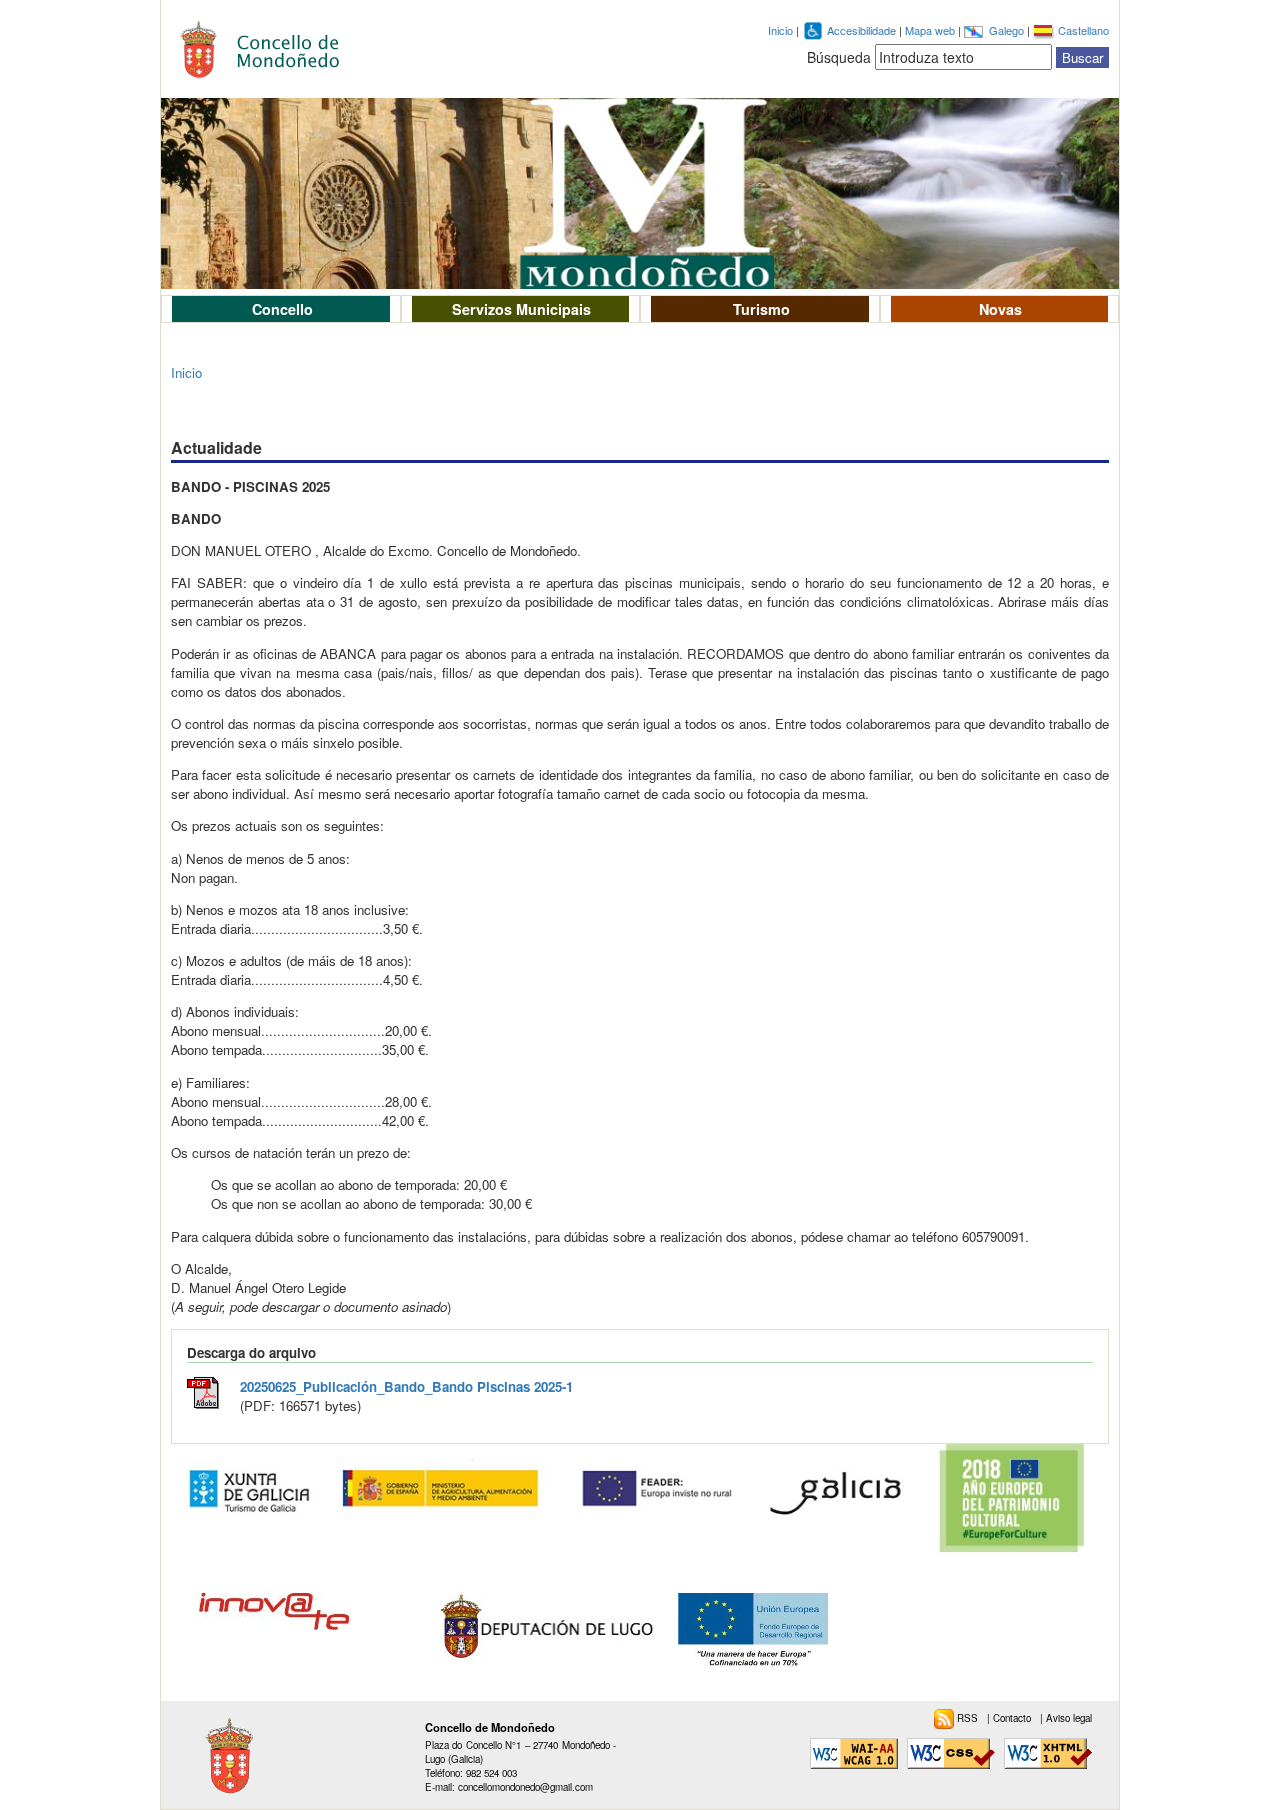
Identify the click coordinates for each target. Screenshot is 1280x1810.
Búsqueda (839, 57)
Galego (1008, 30)
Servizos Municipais (521, 309)
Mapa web (931, 30)
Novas (1000, 309)
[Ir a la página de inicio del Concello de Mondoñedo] (271, 44)
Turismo (761, 309)
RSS (969, 1718)
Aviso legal (1069, 1718)
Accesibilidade (863, 30)
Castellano (1083, 30)
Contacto (1013, 1718)
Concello (282, 309)
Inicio (780, 30)
